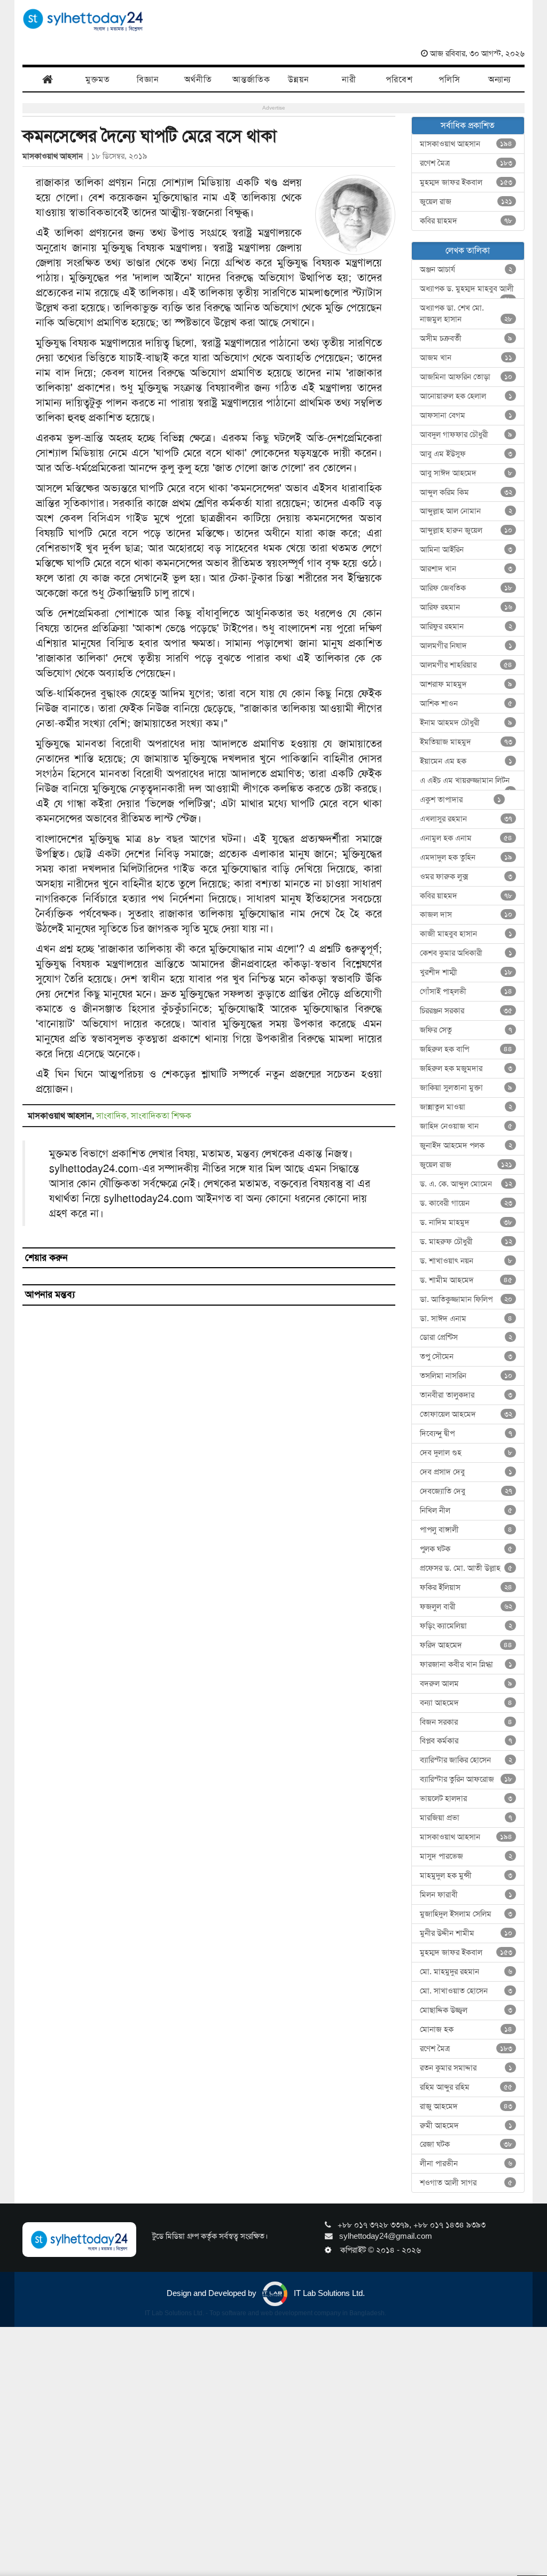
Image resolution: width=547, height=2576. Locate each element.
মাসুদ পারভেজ (466, 1856)
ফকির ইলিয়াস (466, 1587)
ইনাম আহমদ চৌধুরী (466, 723)
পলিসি (450, 79)
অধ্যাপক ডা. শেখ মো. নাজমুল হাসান (466, 313)
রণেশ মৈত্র (466, 163)
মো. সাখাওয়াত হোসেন (466, 1991)
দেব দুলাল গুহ (466, 1453)
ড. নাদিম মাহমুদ (466, 1222)
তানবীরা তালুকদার (466, 1395)
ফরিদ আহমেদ (466, 1645)
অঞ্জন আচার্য (466, 269)
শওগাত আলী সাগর (466, 2183)
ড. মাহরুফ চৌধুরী (466, 1242)
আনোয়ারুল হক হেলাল (466, 396)
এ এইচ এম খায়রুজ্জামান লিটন (466, 783)
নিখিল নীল (466, 1510)
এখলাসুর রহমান (466, 819)
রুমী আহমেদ (466, 2125)
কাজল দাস (466, 914)
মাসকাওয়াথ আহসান (55, 156)
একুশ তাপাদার (461, 800)
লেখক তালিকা (468, 250)
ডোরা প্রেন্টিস (466, 1337)
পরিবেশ (399, 79)
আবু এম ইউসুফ (466, 454)
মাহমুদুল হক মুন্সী (466, 1875)
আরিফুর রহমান (466, 626)
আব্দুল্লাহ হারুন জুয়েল (466, 530)
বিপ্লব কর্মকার (466, 1741)
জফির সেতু (466, 1030)
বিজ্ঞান (148, 79)
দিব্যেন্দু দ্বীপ (466, 1433)
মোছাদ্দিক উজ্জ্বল (466, 2010)
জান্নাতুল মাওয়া (466, 1107)
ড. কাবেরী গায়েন (466, 1203)
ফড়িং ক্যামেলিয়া (466, 1626)
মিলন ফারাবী (466, 1895)
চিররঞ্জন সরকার (466, 1011)
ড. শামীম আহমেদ (466, 1280)
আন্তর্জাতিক (251, 79)
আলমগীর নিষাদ (466, 646)
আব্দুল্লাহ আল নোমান (466, 511)
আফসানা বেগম (466, 415)
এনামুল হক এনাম (466, 838)
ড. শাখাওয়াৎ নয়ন (466, 1261)
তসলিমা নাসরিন (466, 1376)
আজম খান (466, 358)
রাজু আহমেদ (466, 2106)
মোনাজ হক (466, 2029)
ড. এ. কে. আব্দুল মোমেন (466, 1184)
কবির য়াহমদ (466, 221)
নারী (349, 79)
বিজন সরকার (466, 1722)
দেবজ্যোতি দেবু (466, 1491)
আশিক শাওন (466, 703)
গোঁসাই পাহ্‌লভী (466, 991)
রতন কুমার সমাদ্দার (466, 2068)
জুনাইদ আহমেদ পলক (466, 1145)
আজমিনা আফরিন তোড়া (466, 377)
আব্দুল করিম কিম (466, 492)
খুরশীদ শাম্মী (466, 972)
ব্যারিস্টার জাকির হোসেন (466, 1760)
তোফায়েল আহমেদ (466, 1414)
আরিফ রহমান (466, 607)
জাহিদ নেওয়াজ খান (466, 1126)
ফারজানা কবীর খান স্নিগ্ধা (466, 1664)
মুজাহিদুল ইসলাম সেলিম (466, 1914)
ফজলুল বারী (466, 1607)
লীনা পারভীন (466, 2163)
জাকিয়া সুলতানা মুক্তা (466, 1088)
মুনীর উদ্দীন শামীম (466, 1933)
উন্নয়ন (299, 79)
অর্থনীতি (198, 79)
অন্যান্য (499, 79)
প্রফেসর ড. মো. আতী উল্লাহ (466, 1568)
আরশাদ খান (466, 569)
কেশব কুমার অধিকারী (466, 953)
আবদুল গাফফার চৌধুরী (466, 434)
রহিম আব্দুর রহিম (466, 2087)
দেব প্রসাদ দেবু (466, 1472)
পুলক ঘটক (466, 1549)
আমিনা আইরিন (466, 549)
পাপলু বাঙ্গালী (466, 1530)
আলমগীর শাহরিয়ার (466, 665)
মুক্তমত (98, 79)
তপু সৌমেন (466, 1356)
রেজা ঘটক (466, 2144)
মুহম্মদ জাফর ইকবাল (466, 182)
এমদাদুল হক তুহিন (466, 857)
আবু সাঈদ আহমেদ (466, 473)
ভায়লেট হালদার (466, 1798)
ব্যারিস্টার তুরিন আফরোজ (466, 1779)
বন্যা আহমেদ (466, 1703)
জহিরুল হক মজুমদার (466, 1068)
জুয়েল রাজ (466, 201)
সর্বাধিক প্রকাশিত (468, 125)
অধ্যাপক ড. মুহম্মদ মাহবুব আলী (467, 291)
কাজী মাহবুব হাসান (466, 934)
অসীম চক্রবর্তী (466, 338)
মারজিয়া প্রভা (466, 1818)
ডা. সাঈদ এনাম (466, 1318)
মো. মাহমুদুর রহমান (466, 1972)
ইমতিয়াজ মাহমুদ (466, 742)
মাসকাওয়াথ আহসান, (62, 1116)
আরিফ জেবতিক (466, 588)
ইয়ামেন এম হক (466, 761)
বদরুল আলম (466, 1683)
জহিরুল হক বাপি (466, 1049)
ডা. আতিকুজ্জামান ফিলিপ (466, 1299)
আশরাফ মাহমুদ (466, 684)
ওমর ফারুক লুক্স (466, 876)
